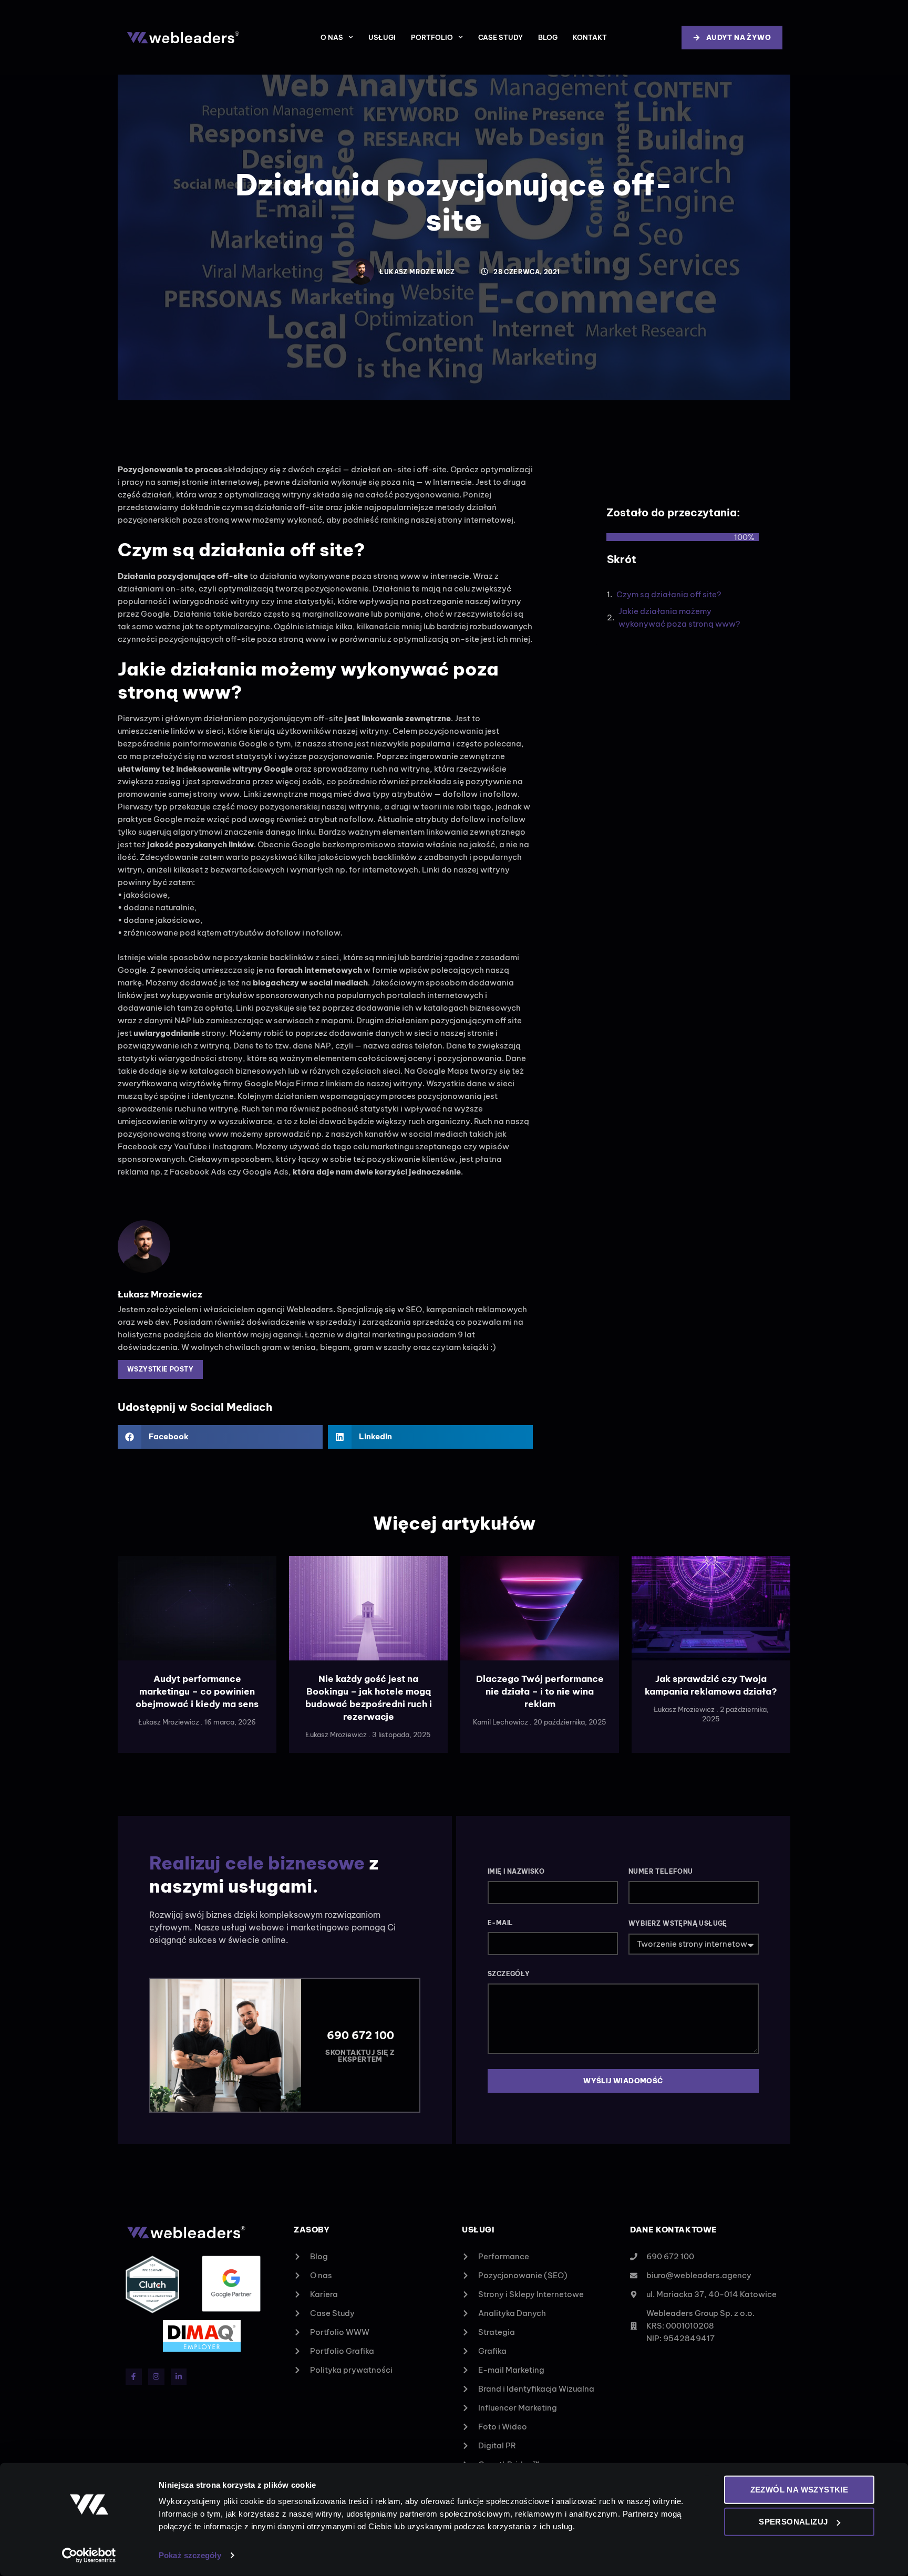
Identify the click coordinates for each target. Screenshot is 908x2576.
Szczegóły (509, 1974)
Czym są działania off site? (669, 594)
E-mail (500, 1923)
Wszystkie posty (160, 1369)
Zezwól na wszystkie (799, 2490)
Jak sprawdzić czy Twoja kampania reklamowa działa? (711, 1685)
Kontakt (590, 37)
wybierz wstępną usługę (678, 1923)
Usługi (382, 37)
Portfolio (432, 37)
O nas (332, 37)
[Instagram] (156, 2377)
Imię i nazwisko (516, 1871)
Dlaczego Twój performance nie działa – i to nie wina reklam (540, 1691)
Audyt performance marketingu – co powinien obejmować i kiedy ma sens (197, 1691)
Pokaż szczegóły (190, 2555)
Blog (548, 37)
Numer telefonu (661, 1871)
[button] (220, 1437)
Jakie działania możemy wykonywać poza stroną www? (679, 617)
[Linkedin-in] (179, 2377)
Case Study (501, 37)
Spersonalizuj (793, 2522)
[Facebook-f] (134, 2377)
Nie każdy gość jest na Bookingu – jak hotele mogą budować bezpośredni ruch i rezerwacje (369, 1697)
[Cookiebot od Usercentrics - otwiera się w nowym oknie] (89, 2556)
